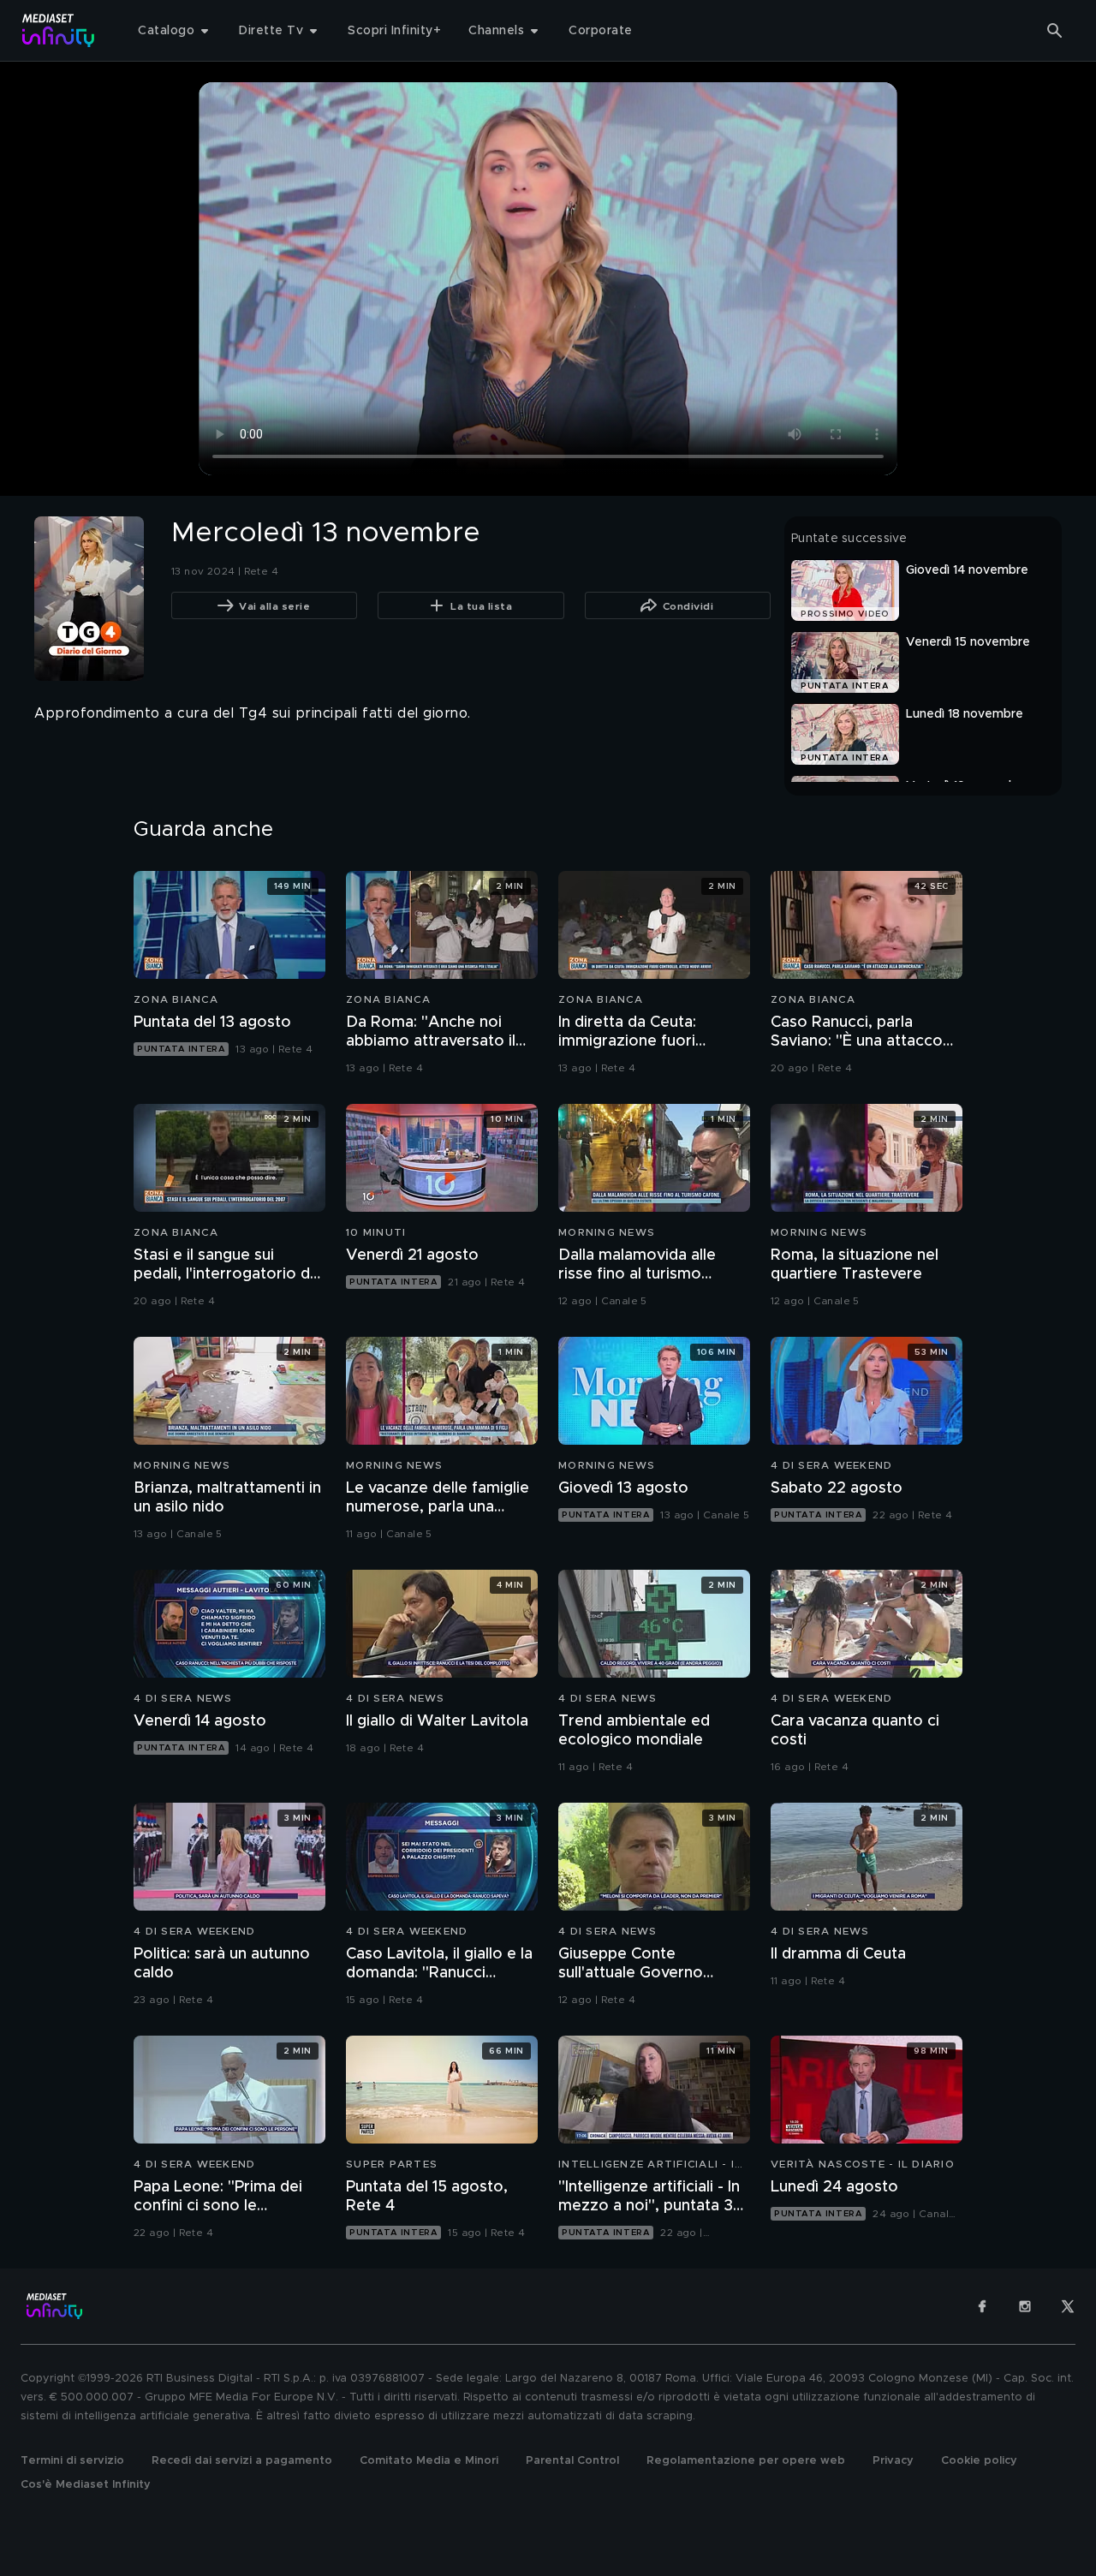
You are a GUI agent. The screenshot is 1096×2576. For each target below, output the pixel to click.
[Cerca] (1055, 31)
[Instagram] (1025, 2306)
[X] (1068, 2306)
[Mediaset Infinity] (59, 30)
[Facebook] (982, 2306)
